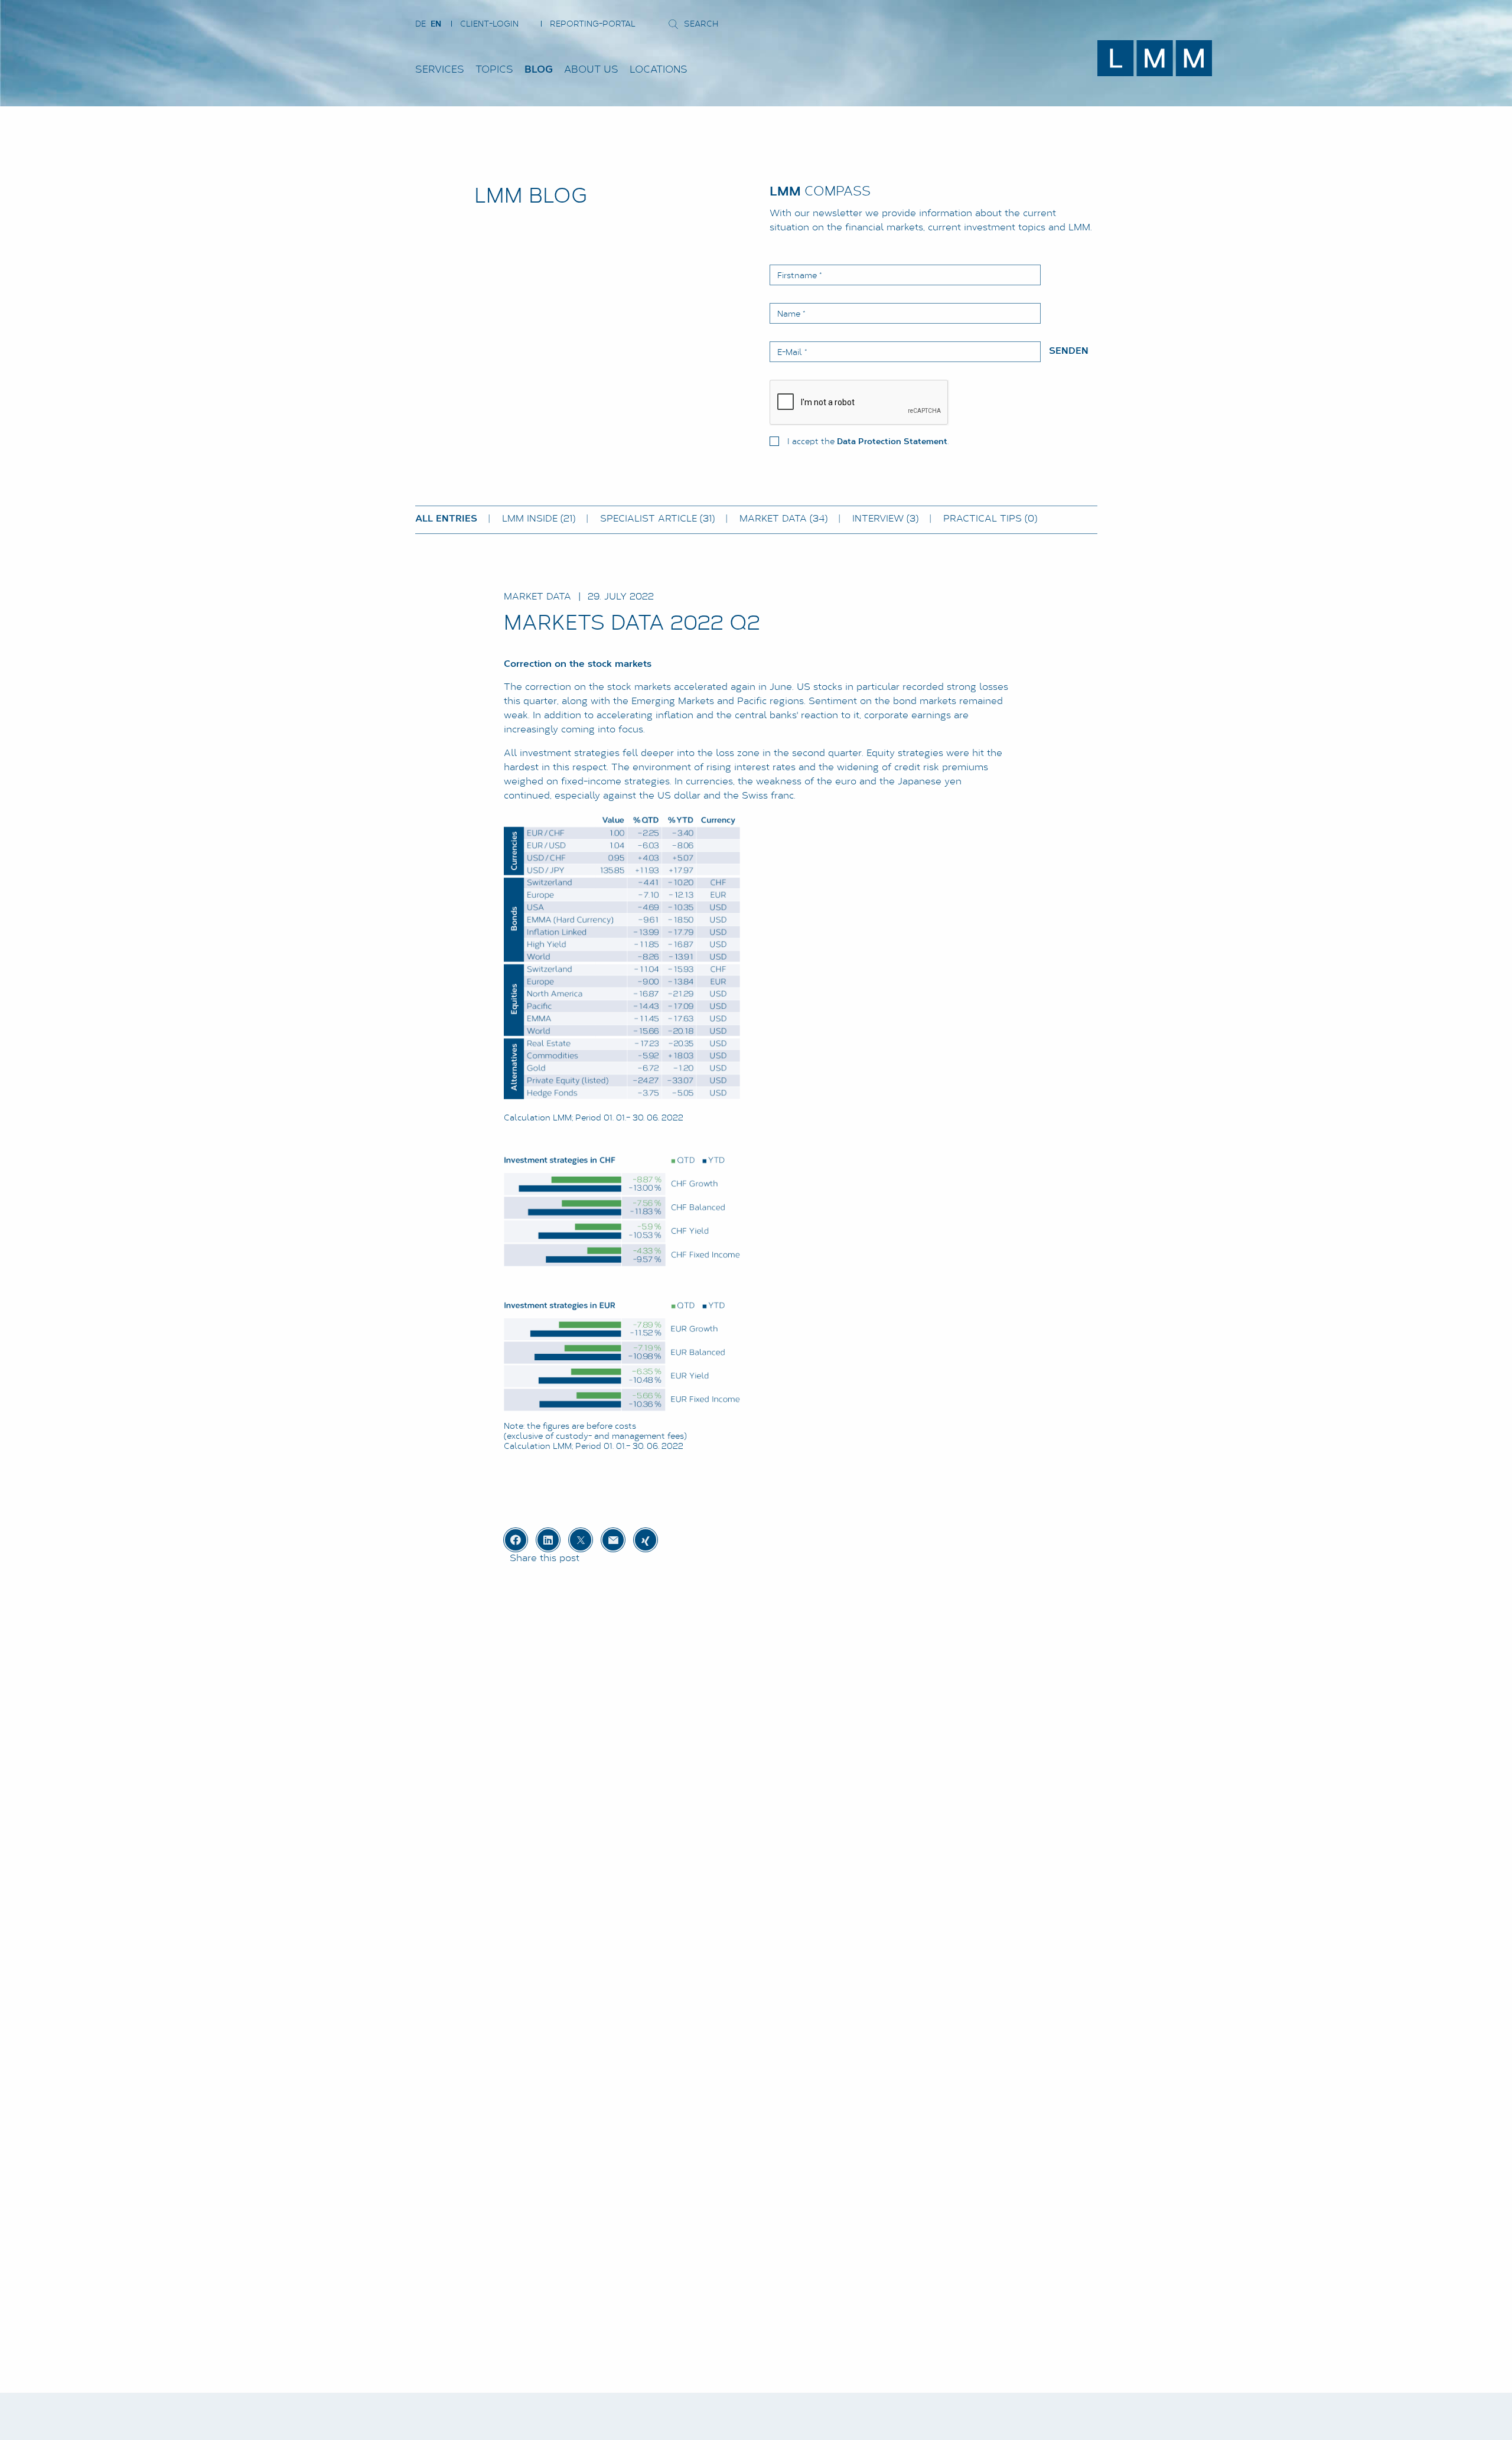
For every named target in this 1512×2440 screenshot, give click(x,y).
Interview (885, 519)
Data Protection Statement (892, 442)
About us (591, 70)
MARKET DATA (783, 519)
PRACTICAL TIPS (990, 519)
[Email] (613, 1540)
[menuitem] (445, 70)
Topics (494, 70)
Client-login (489, 25)
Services (440, 70)
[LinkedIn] (548, 1540)
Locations (659, 70)
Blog (539, 70)
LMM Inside (539, 519)
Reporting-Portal (593, 25)
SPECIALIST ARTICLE (657, 519)
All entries (446, 519)
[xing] (646, 1540)
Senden (1069, 351)
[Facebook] (516, 1540)
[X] (581, 1540)
